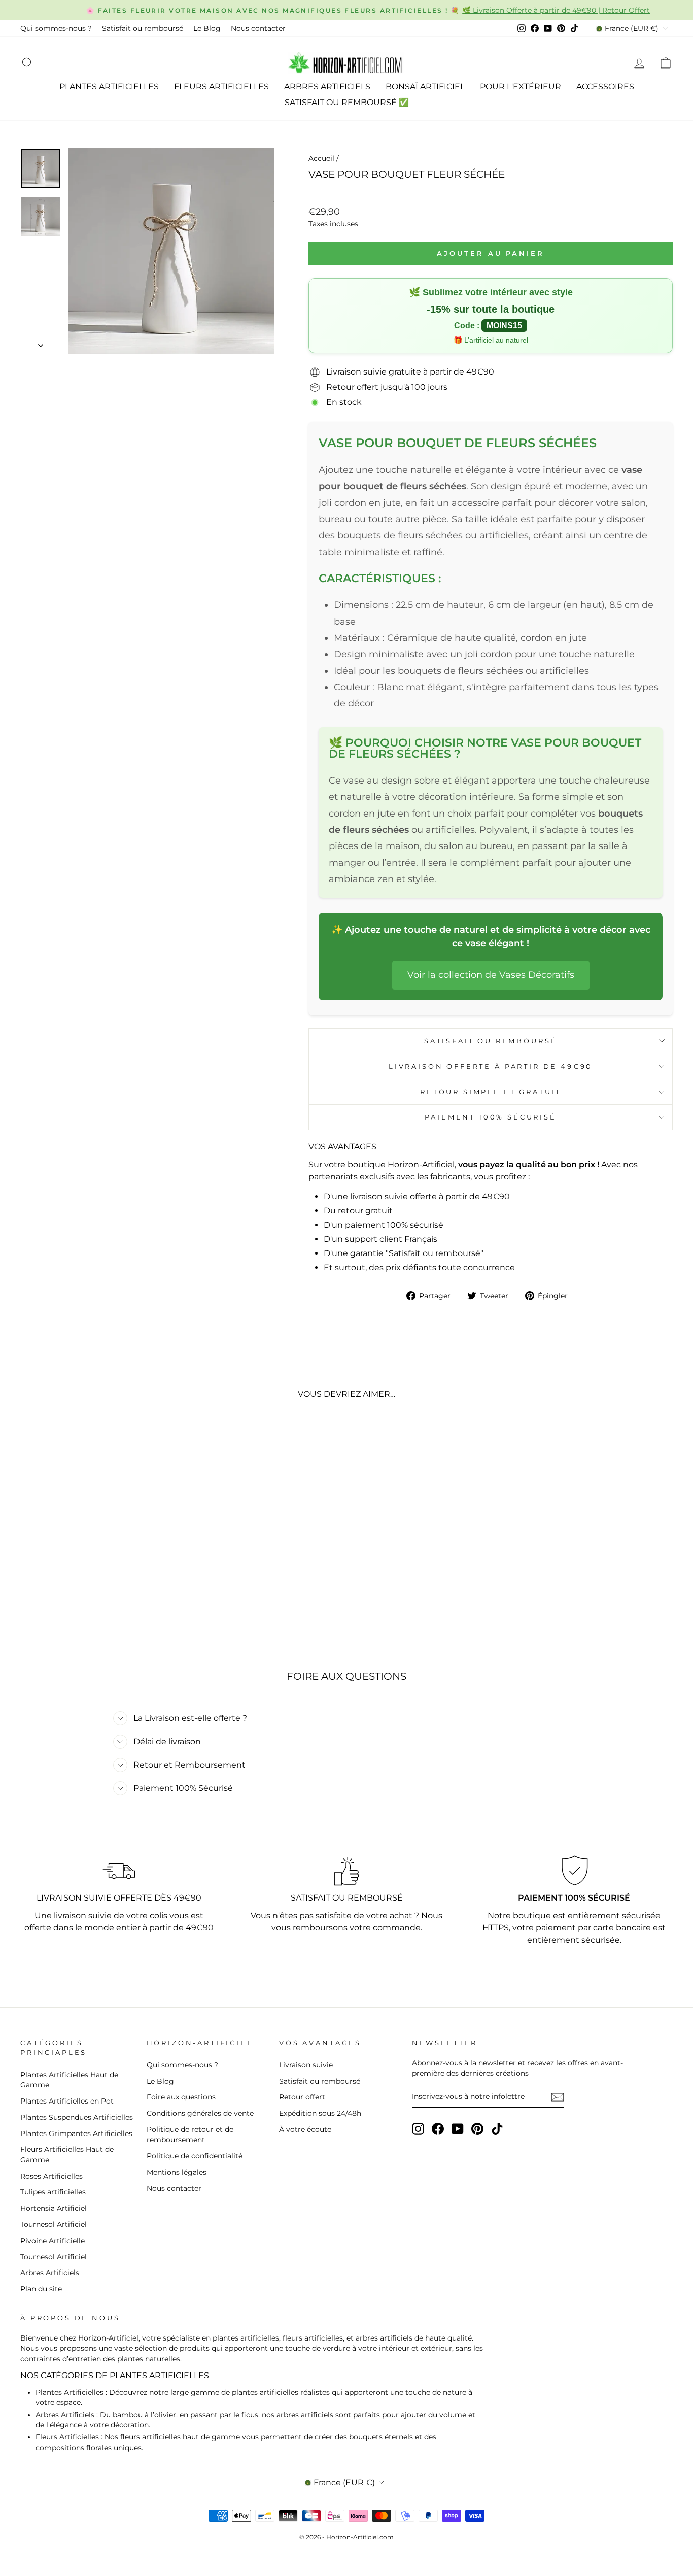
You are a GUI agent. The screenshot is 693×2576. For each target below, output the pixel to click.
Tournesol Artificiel (54, 2224)
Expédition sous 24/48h (320, 2113)
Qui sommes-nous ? (56, 28)
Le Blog (207, 28)
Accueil (321, 158)
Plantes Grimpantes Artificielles (76, 2133)
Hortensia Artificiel (54, 2208)
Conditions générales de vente (200, 2113)
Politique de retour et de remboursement (190, 2134)
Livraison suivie (306, 2065)
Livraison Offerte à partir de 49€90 (491, 1066)
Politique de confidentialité (195, 2156)
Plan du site (41, 2289)
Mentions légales (177, 2172)
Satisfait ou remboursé (143, 28)
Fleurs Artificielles (221, 87)
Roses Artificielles (51, 2176)
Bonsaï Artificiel (425, 87)
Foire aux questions (181, 2097)
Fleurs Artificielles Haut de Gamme (67, 2154)
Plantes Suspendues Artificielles (77, 2117)
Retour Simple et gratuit (491, 1092)
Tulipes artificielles (53, 2192)
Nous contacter (258, 28)
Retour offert (302, 2097)
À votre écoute (305, 2129)
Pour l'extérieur (521, 87)
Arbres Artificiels (327, 87)
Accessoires (605, 87)
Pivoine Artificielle (53, 2241)
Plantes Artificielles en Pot (67, 2101)
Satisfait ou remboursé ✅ (347, 102)
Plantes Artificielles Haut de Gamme (69, 2080)
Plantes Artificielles (109, 87)
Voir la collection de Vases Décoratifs (491, 975)
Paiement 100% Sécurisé (490, 1117)
